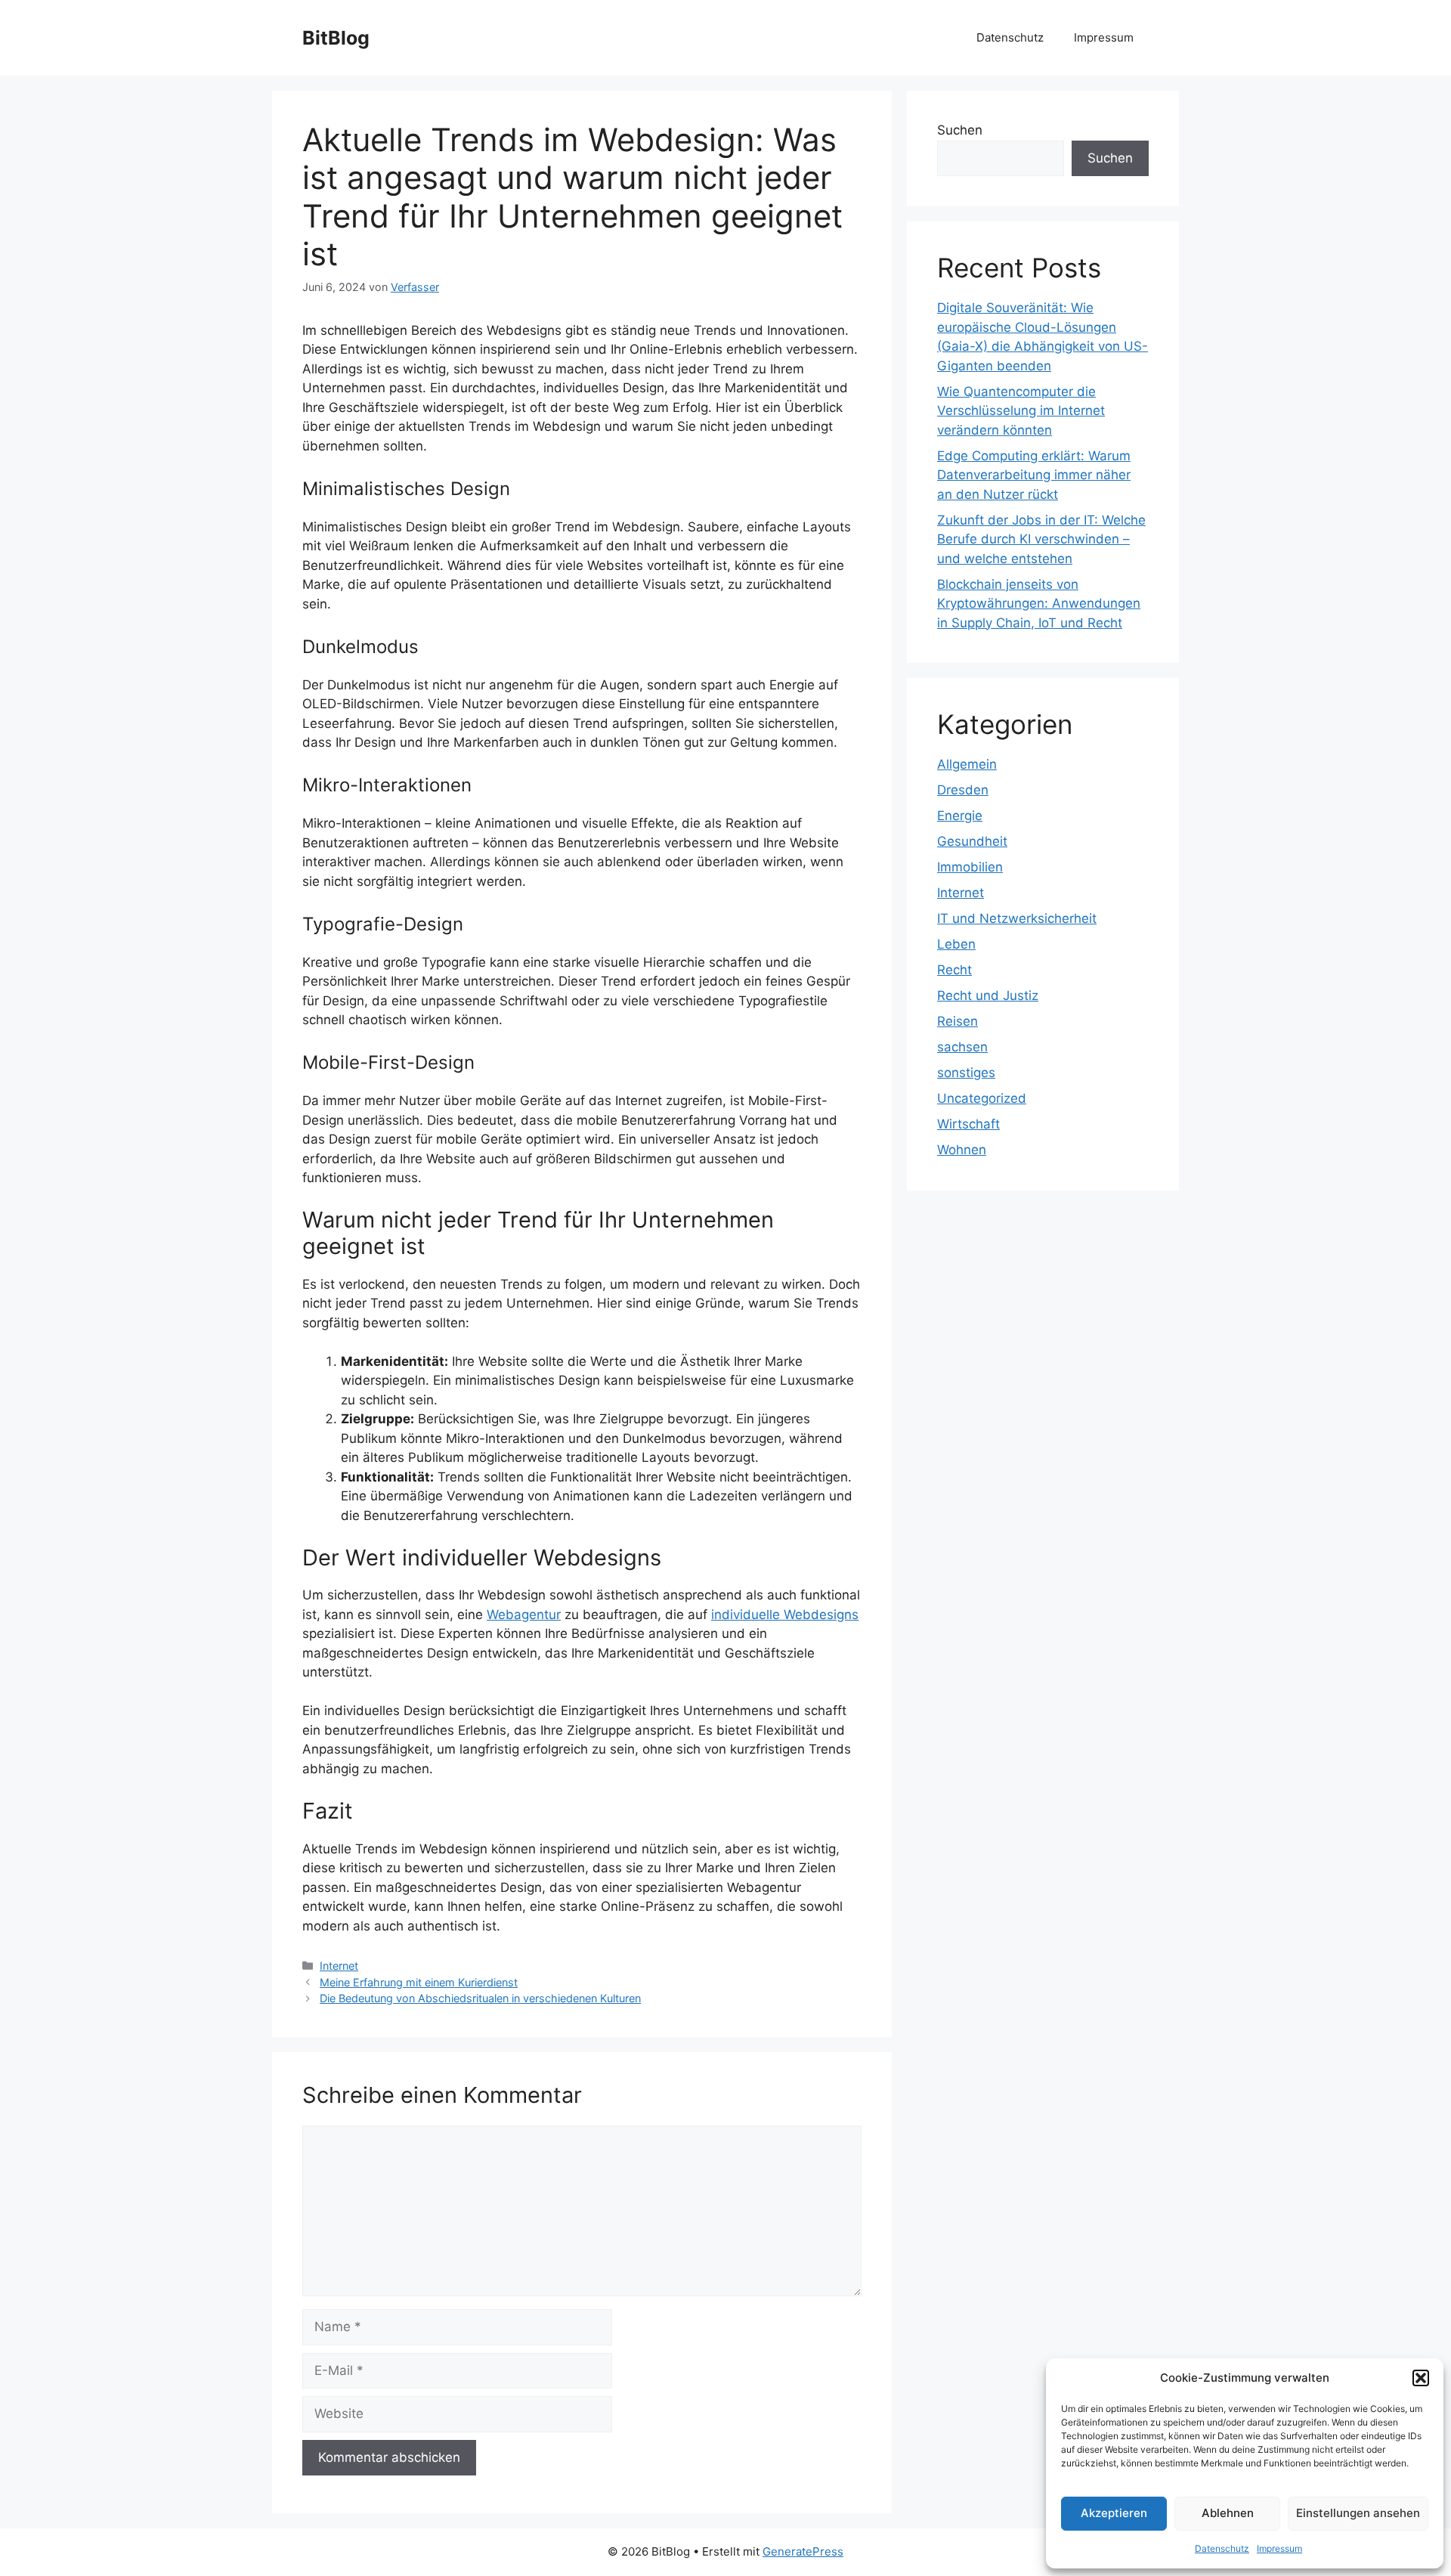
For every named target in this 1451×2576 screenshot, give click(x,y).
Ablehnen (1228, 2513)
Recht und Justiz (988, 995)
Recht (954, 970)
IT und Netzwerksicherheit (1017, 918)
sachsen (962, 1047)
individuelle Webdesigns (785, 1615)
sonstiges (966, 1073)
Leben (956, 944)
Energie (960, 816)
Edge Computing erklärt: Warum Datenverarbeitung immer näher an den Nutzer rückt (1034, 475)
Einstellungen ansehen (1358, 2513)
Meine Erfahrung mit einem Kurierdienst (419, 1982)
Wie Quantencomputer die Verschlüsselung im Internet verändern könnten (1021, 411)
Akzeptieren (1114, 2513)
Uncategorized (982, 1098)
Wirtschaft (968, 1124)
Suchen (960, 130)
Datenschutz (1222, 2548)
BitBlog (336, 38)
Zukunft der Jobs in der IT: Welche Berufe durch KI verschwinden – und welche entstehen (1041, 539)
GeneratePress (803, 2551)
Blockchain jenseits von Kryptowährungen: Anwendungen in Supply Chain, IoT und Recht (1039, 604)
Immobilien (970, 867)
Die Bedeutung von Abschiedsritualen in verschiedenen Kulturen (480, 1998)
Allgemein (967, 764)
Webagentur (524, 1615)
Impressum (1279, 2548)
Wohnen (962, 1150)
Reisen (958, 1021)
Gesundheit (972, 841)
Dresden (963, 790)
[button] (1421, 2378)
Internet (339, 1966)
